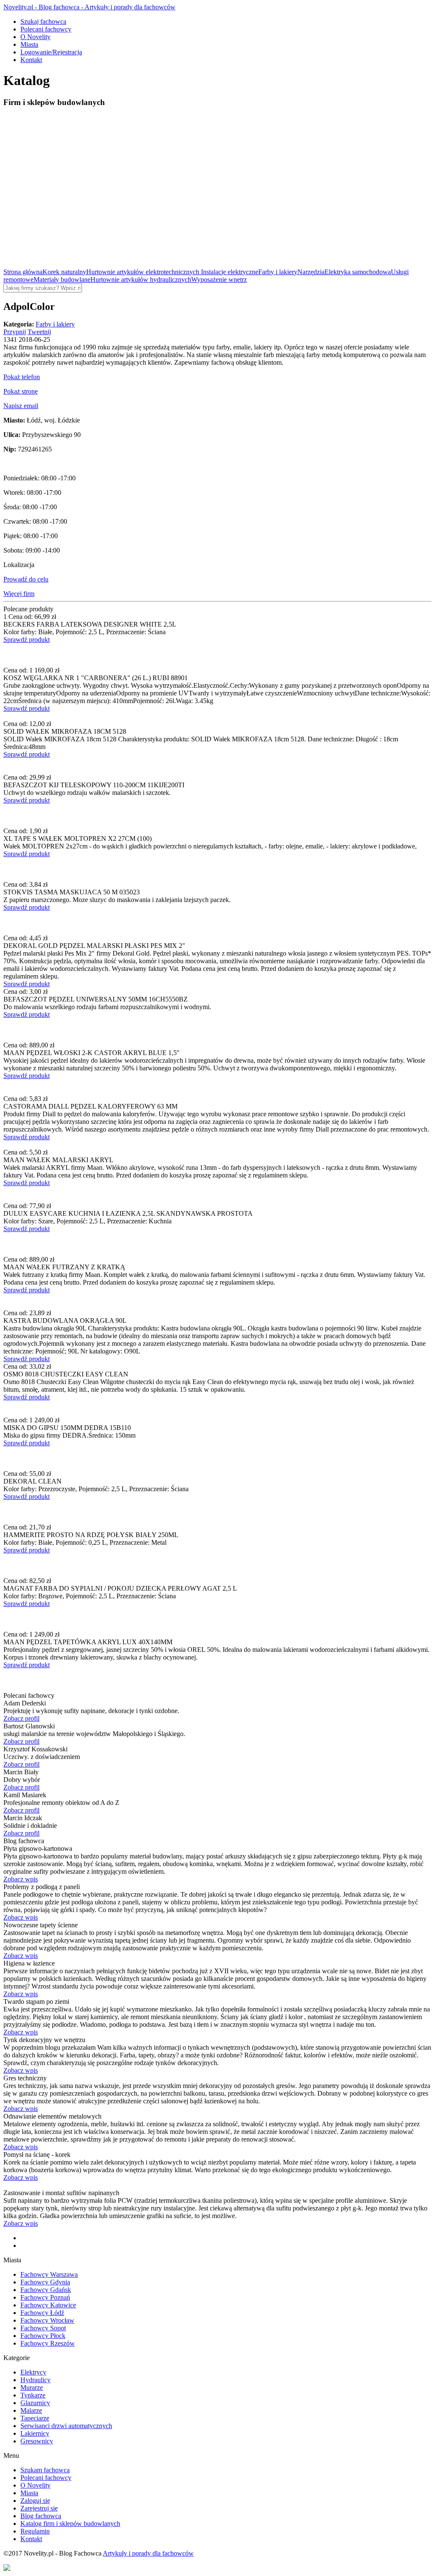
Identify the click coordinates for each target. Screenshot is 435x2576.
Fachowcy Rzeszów (48, 2343)
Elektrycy (33, 2372)
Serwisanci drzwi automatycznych (66, 2426)
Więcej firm (19, 594)
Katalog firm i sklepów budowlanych (70, 2524)
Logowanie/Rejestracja (51, 52)
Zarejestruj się (39, 2508)
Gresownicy (37, 2441)
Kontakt (31, 60)
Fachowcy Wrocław (47, 2320)
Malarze (31, 2410)
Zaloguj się (35, 2501)
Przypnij (15, 332)
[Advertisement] (217, 175)
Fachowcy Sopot (43, 2328)
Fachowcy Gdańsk (46, 2290)
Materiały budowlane (62, 279)
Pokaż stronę (21, 391)
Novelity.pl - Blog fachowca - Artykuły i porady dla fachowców (89, 7)
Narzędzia (311, 272)
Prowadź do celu (26, 579)
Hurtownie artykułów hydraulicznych (141, 279)
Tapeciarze (35, 2418)
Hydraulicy (35, 2380)
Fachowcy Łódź (42, 2313)
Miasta (29, 44)
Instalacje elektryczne (230, 272)
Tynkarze (33, 2395)
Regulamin (35, 2531)
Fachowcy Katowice (48, 2305)
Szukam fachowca (45, 2470)
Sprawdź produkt (27, 640)
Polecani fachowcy (46, 29)
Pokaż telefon (22, 377)
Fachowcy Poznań (45, 2297)
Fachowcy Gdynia (45, 2282)
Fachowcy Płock (43, 2336)
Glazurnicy (35, 2403)
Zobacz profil (21, 1718)
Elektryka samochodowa (358, 272)
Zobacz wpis (21, 1879)
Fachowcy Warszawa (49, 2274)
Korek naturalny (64, 272)
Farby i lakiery (278, 272)
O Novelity (35, 37)
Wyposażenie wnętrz (219, 279)
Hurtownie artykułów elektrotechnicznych (144, 272)
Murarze (32, 2387)
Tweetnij (39, 332)
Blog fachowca (41, 2516)
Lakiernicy (35, 2433)
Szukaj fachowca (43, 21)
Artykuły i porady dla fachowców (148, 2553)
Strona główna (23, 272)
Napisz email (21, 406)
